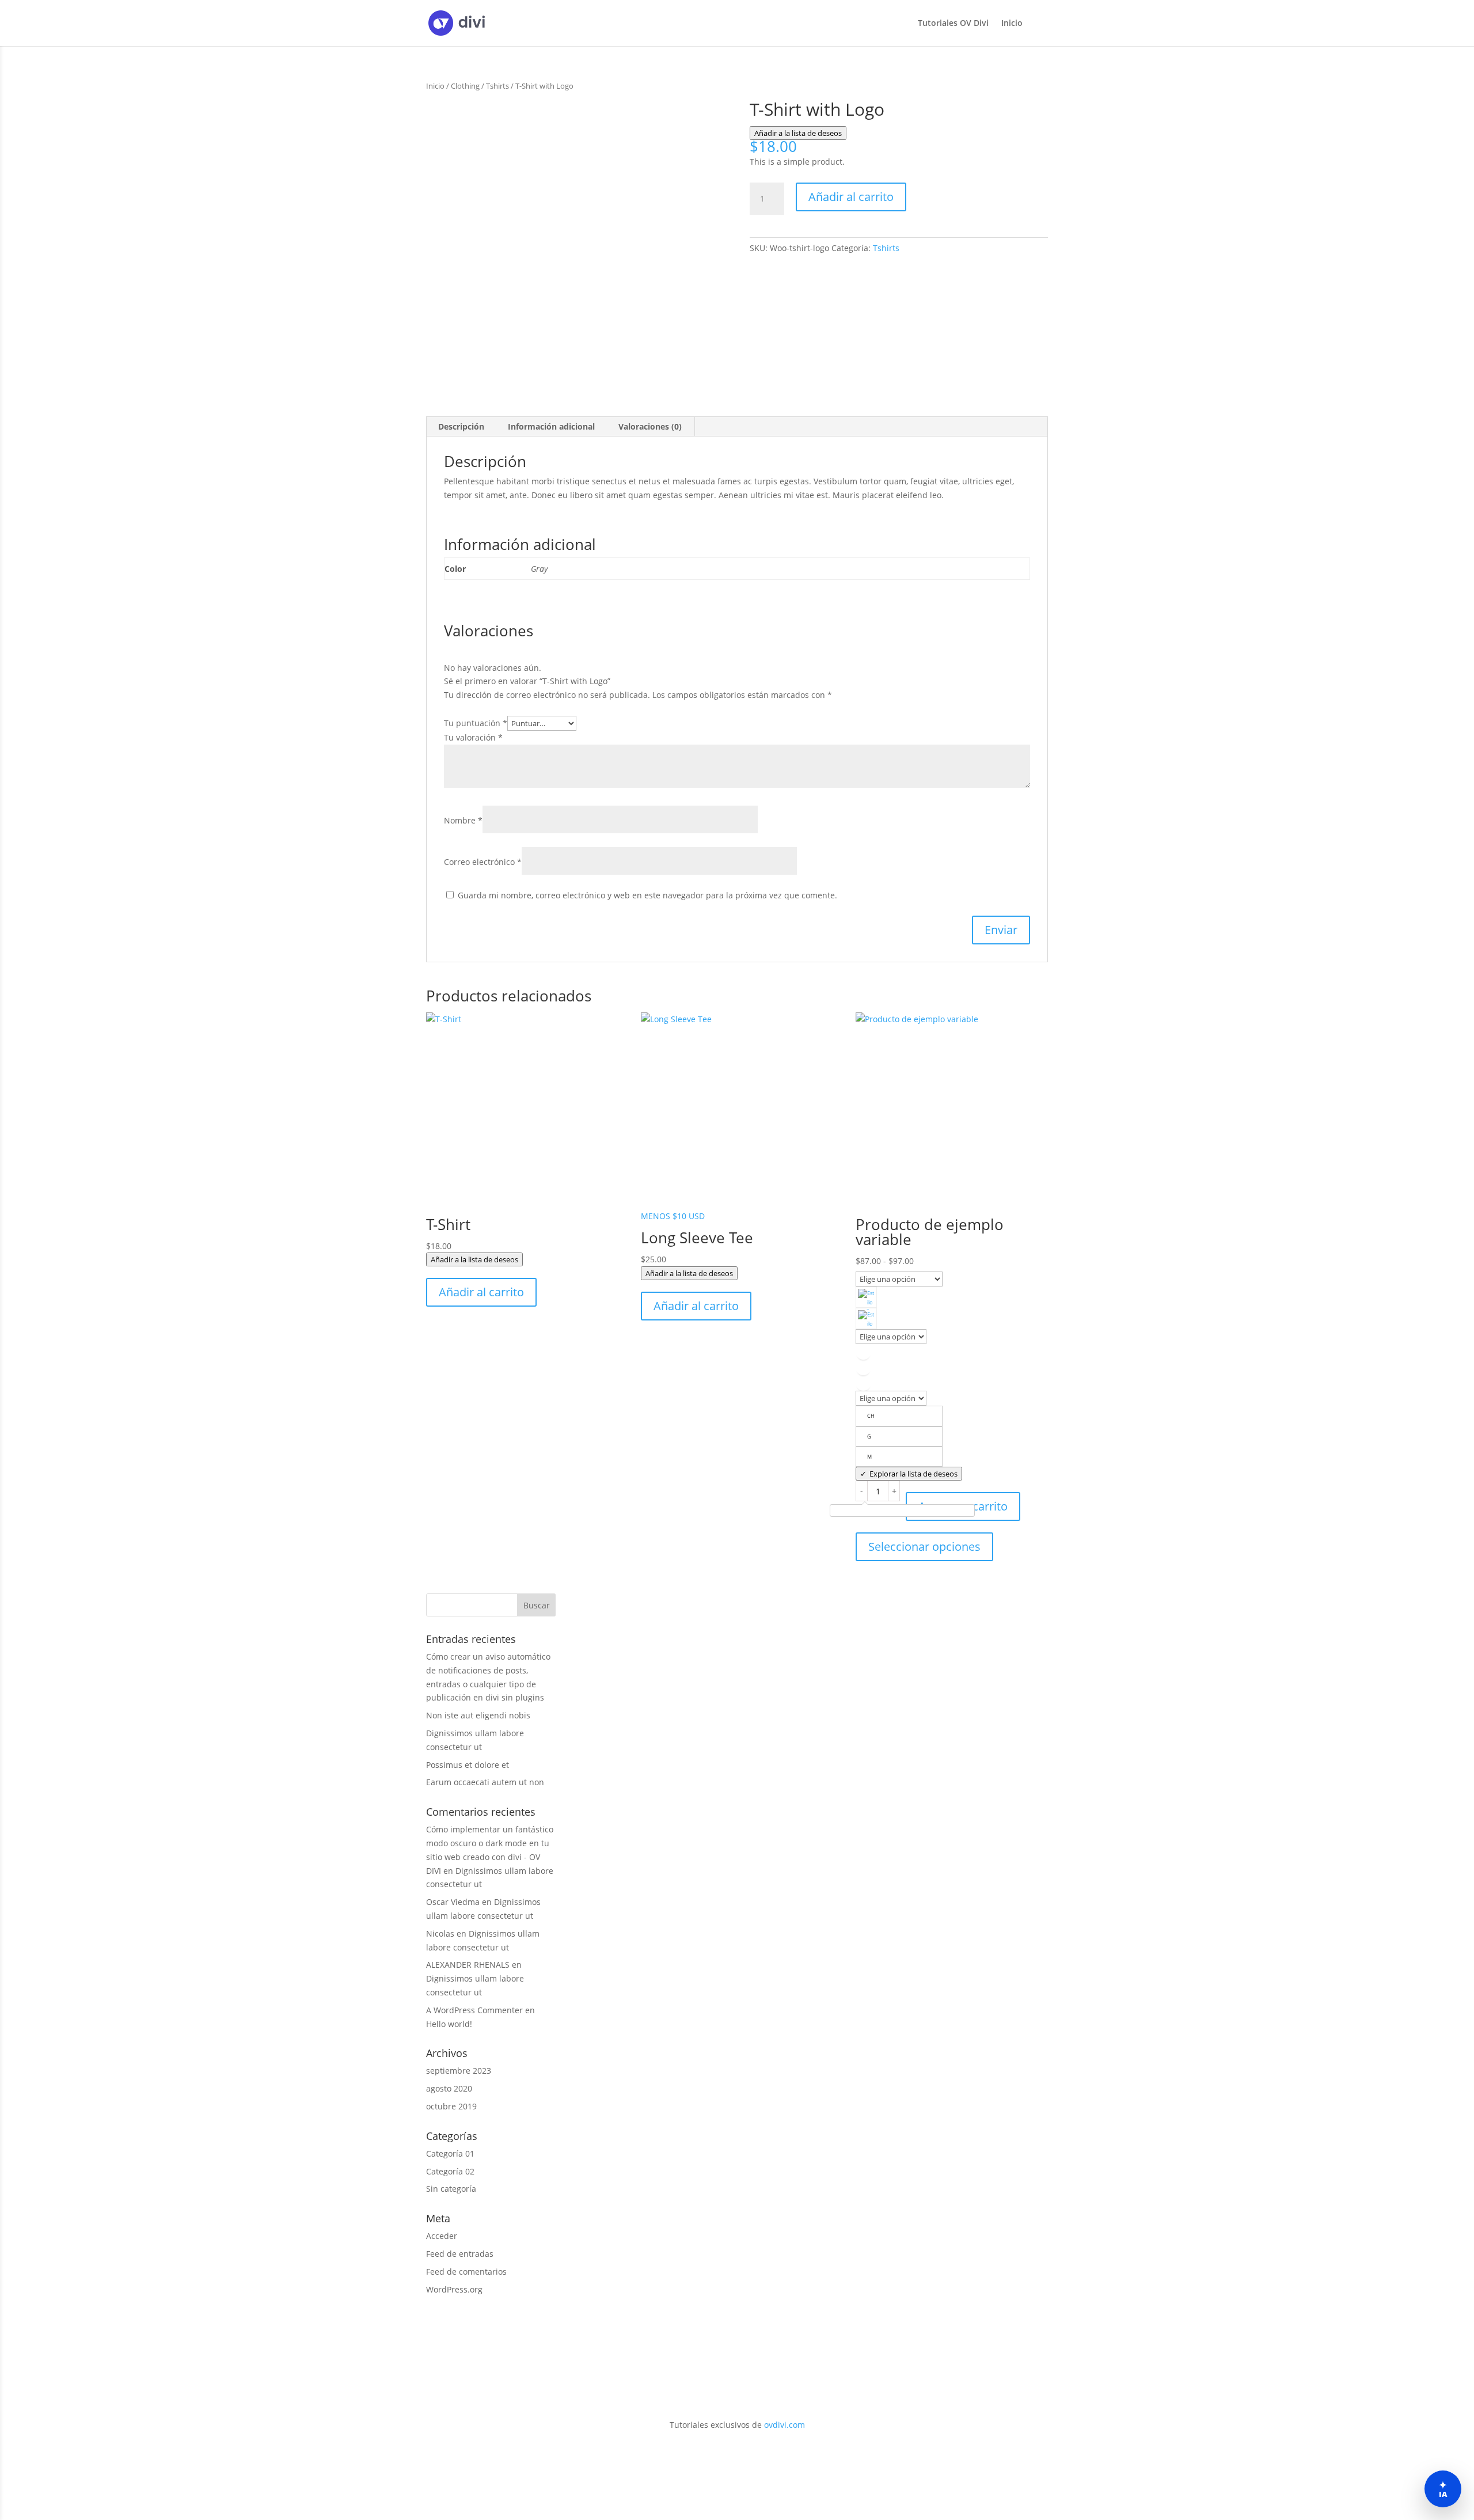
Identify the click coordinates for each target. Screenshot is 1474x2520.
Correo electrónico (483, 862)
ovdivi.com (785, 2425)
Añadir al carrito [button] (481, 1292)
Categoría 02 (450, 2171)
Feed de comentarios (466, 2272)
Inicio (1012, 24)
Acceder (442, 2236)
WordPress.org (454, 2289)
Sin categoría (451, 2189)
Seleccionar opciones (924, 1546)
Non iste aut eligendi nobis (478, 1715)
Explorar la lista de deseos (913, 1474)
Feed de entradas (460, 2254)
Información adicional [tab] (551, 426)
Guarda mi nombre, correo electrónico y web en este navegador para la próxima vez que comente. (647, 895)
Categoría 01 (450, 2153)
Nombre (463, 820)
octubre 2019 (451, 2106)
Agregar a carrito (963, 1506)
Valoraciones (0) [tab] (650, 426)
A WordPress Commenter (474, 2010)
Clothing (465, 86)
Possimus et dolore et (468, 1765)
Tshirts (497, 86)
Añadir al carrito (851, 197)
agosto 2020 (449, 2088)
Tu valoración (473, 737)
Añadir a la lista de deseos (798, 133)
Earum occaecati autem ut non (485, 1782)
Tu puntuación (476, 723)
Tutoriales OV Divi (953, 24)
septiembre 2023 (459, 2071)
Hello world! (449, 2024)
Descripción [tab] (461, 426)
